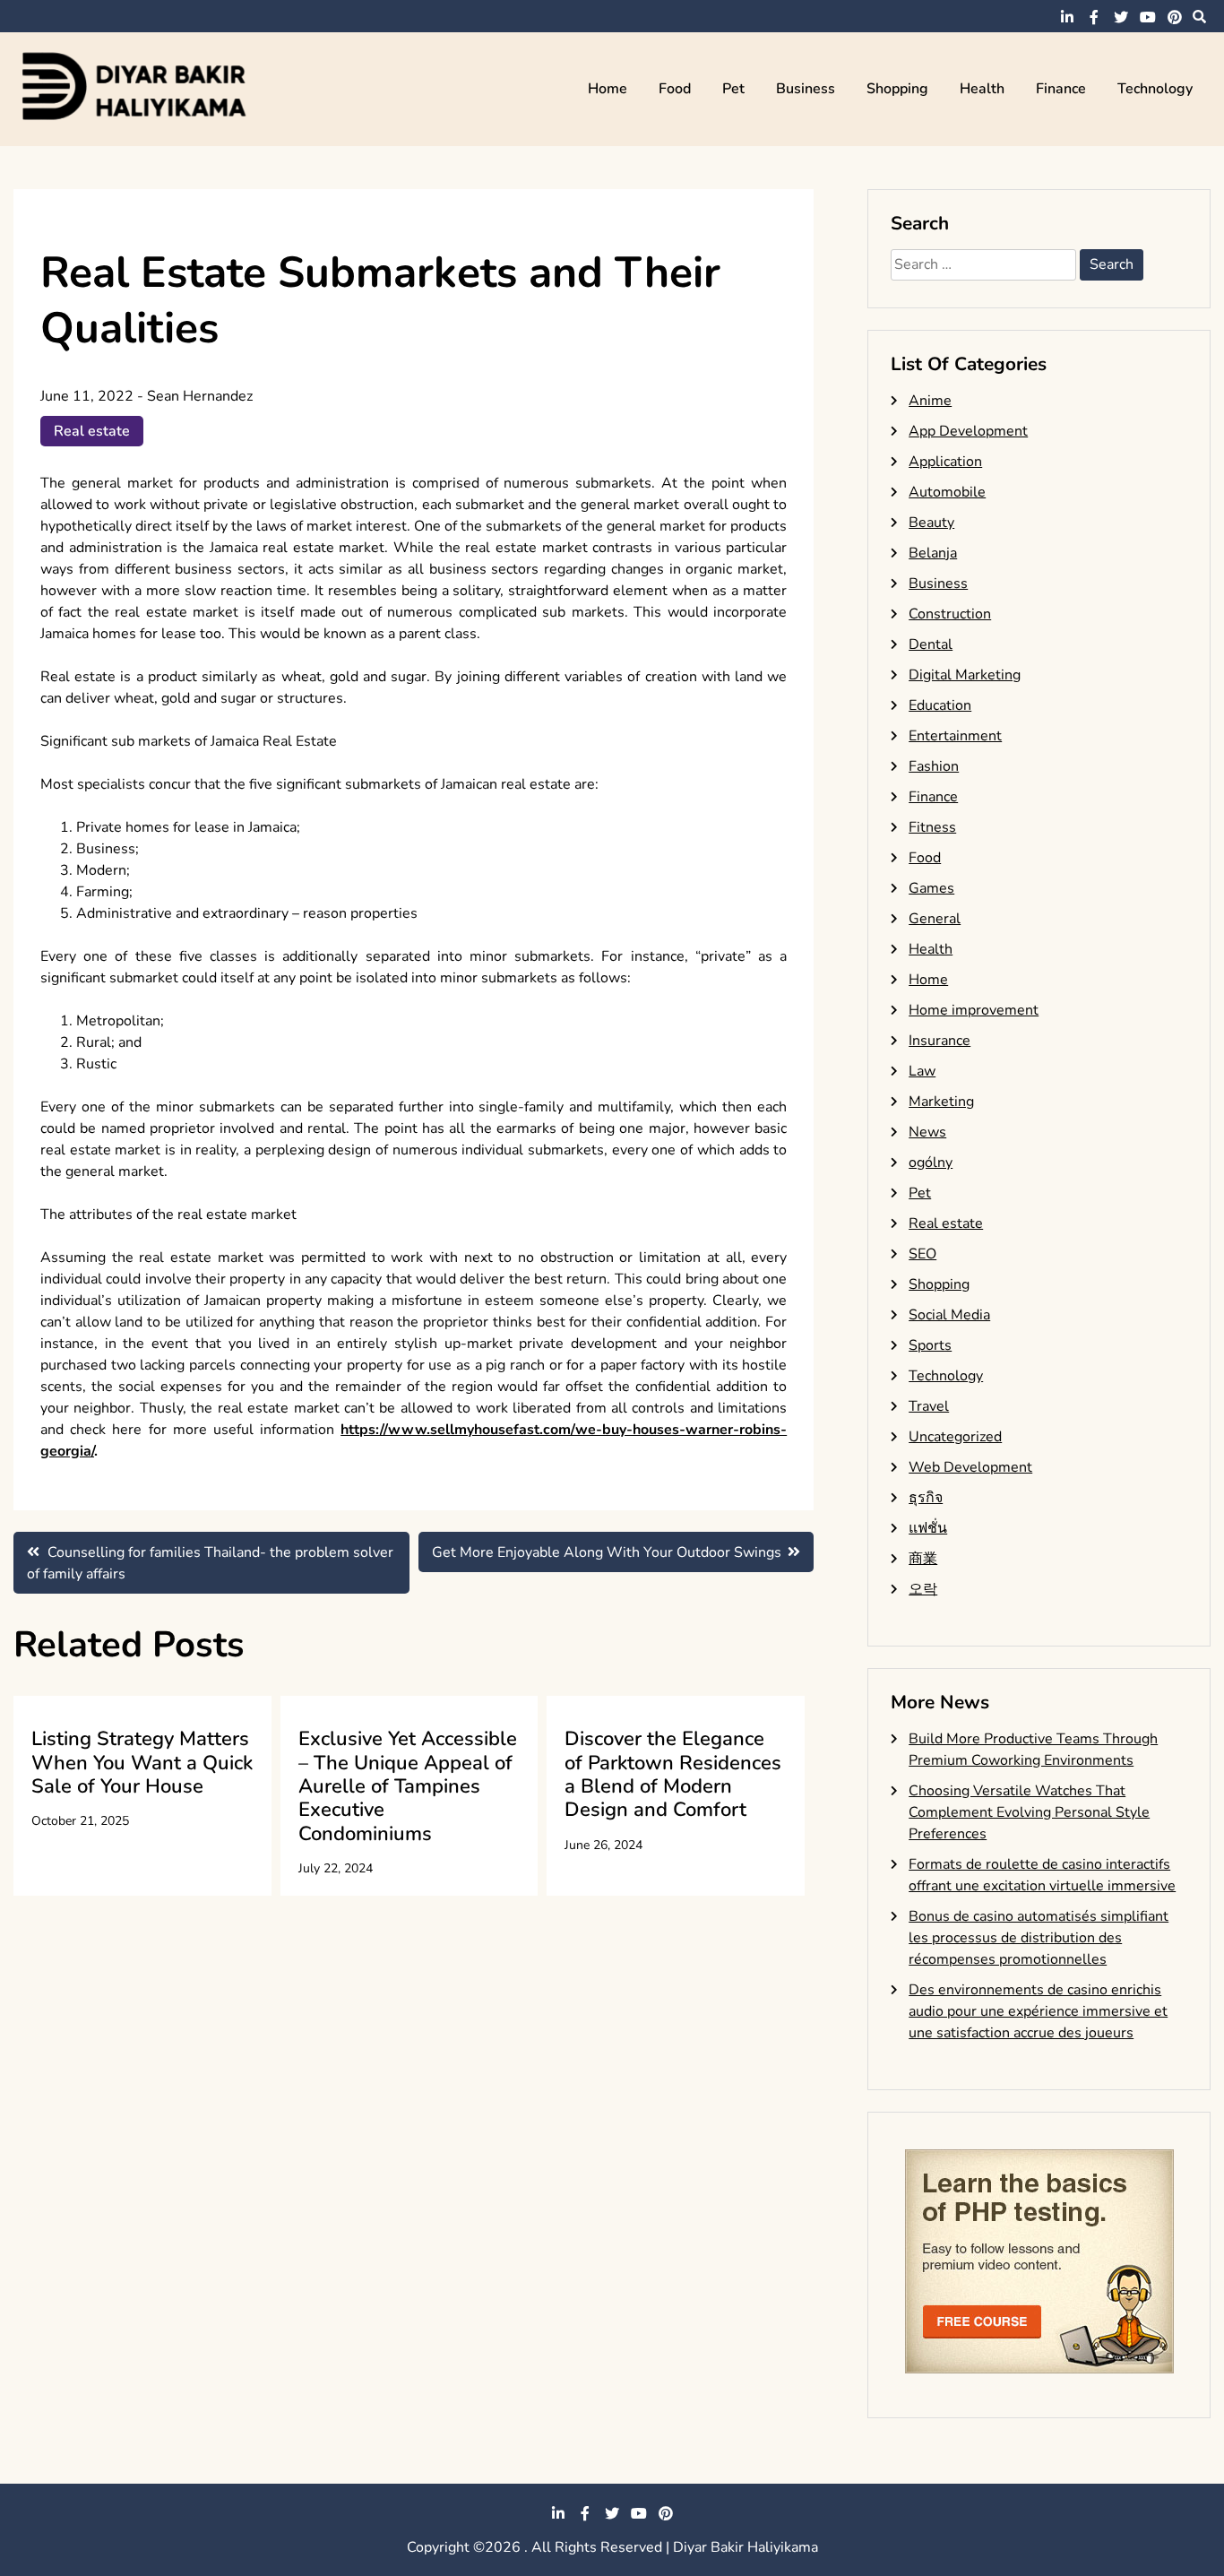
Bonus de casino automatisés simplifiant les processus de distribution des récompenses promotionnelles (1039, 1938)
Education (940, 705)
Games (931, 888)
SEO (922, 1254)
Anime (930, 401)
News (927, 1132)
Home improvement (974, 1010)
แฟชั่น (928, 1528)
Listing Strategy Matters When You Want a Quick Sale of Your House (142, 1763)
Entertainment (955, 736)
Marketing (941, 1102)
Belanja (933, 553)
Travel (929, 1406)
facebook (1094, 17)
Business (806, 89)
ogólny (931, 1163)
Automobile (947, 492)
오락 (923, 1589)
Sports (930, 1345)
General (935, 919)
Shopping (897, 89)
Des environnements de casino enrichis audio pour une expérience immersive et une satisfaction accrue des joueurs (1038, 2011)
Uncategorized (955, 1437)
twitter (1121, 17)
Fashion (934, 766)
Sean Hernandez (200, 396)
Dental (931, 644)
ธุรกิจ (926, 1498)
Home (608, 89)
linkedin (1067, 17)
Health (982, 89)
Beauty (931, 523)
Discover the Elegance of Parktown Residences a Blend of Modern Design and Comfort (673, 1774)
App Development (968, 431)
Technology (1155, 89)
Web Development (970, 1467)
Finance (1061, 89)
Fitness (932, 827)
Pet (733, 89)
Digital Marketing (965, 675)
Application (945, 462)
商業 (923, 1559)
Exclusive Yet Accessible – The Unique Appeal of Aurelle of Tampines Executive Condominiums (408, 1786)
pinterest (1175, 17)
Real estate (92, 431)
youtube (1148, 17)
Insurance (940, 1041)
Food (675, 89)
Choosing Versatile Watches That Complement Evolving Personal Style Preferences (1029, 1812)
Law (922, 1071)
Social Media (949, 1315)
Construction (950, 614)
